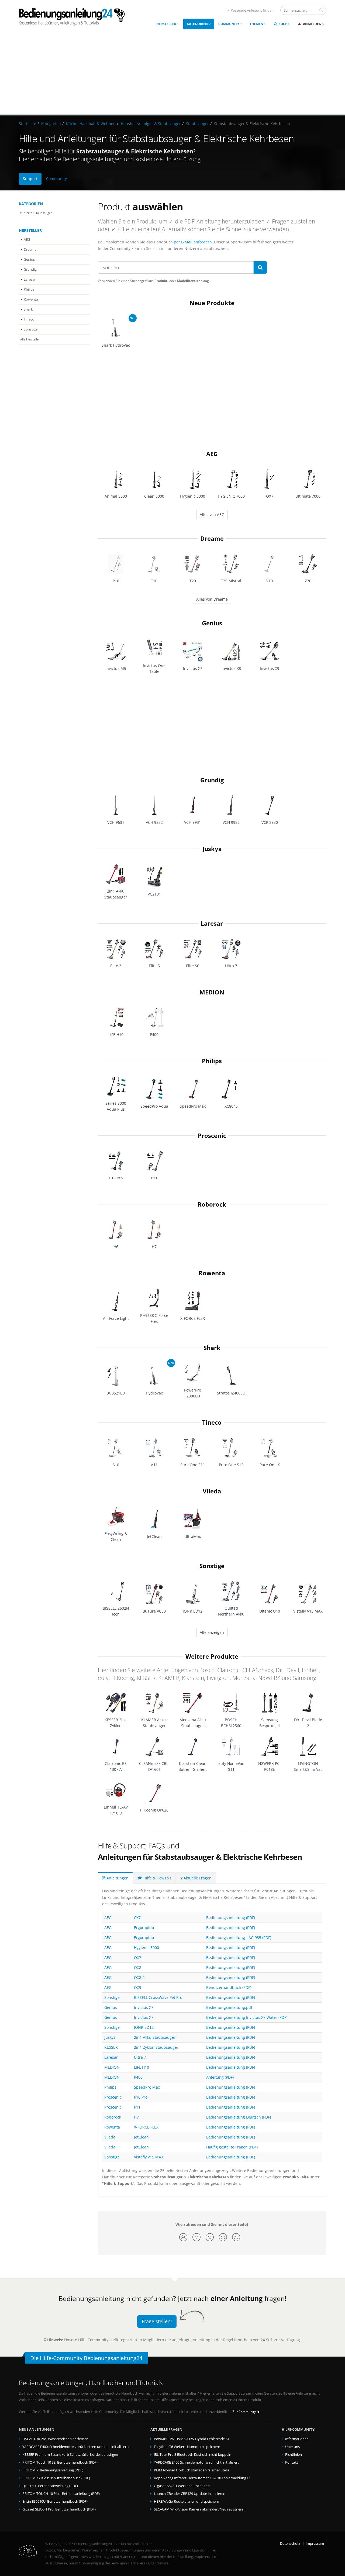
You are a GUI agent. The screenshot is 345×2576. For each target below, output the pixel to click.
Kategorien (198, 24)
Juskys (212, 849)
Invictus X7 (144, 2007)
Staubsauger (197, 124)
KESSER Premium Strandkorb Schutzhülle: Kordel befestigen (70, 2455)
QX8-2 (139, 1977)
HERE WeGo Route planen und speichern (187, 2501)
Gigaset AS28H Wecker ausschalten (182, 2486)
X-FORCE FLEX (146, 2127)
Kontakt (292, 2462)
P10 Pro (141, 2097)
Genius (29, 259)
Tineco (29, 319)
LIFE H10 (142, 2067)
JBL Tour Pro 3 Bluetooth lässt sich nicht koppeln (193, 2455)
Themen (257, 24)
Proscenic (212, 1136)
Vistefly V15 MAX (149, 2157)
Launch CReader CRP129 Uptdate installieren (190, 2494)
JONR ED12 (144, 2027)
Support (30, 179)
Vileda (212, 1491)
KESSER (111, 2047)
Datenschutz (290, 2544)
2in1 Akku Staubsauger (155, 2037)
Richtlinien (294, 2455)
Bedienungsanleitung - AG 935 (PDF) (239, 1938)
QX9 (138, 1987)
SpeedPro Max (147, 2087)
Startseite (27, 124)
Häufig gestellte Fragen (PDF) (232, 2147)
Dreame (30, 249)
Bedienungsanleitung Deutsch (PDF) (239, 2117)
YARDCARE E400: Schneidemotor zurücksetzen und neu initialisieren (76, 2447)
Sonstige (31, 329)
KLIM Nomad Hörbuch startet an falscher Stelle (192, 2470)
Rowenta (31, 299)
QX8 (138, 1967)
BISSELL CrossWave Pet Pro (158, 1997)
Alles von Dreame (212, 599)
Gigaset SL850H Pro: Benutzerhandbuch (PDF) (59, 2509)
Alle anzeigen (212, 1632)
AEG (27, 240)
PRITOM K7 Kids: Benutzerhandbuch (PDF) (56, 2478)
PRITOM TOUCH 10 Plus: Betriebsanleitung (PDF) (61, 2494)
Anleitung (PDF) (220, 2077)
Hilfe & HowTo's (157, 1878)
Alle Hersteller (30, 339)
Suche (284, 24)
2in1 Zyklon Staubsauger (156, 2047)
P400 (138, 2077)
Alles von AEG (212, 514)
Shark (28, 309)
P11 (137, 2107)
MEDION (212, 992)
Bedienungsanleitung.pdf (229, 2007)
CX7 (137, 1918)
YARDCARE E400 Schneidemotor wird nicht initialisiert (196, 2462)
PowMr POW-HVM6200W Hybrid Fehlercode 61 (192, 2439)
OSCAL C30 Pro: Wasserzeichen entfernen (55, 2439)
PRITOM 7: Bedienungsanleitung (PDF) (53, 2470)
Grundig (30, 269)
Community (229, 24)
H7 (136, 2117)
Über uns (292, 2447)
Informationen (297, 2439)
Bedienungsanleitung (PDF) (231, 1918)
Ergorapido (144, 1928)
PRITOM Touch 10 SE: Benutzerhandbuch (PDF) (60, 2462)
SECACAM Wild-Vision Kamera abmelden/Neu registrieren (200, 2509)
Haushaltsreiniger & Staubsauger (151, 124)
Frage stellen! (157, 2321)
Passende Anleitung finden (252, 10)
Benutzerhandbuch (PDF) (229, 1987)
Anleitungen (117, 1878)
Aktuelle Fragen (197, 1878)
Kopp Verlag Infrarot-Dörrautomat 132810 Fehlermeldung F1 (202, 2478)
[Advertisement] (172, 74)
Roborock (212, 1204)
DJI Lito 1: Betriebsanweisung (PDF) (50, 2486)
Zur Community (245, 2412)
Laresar (30, 279)
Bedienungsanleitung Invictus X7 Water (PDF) (247, 2017)
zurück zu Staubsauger (36, 213)
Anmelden (312, 24)
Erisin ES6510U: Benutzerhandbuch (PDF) (55, 2501)
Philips (29, 289)
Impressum (315, 2544)
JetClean (141, 2137)
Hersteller (167, 24)
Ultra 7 (140, 2057)
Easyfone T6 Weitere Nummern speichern (187, 2447)
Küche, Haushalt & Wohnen (91, 124)
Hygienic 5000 (146, 1948)
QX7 (138, 1957)
